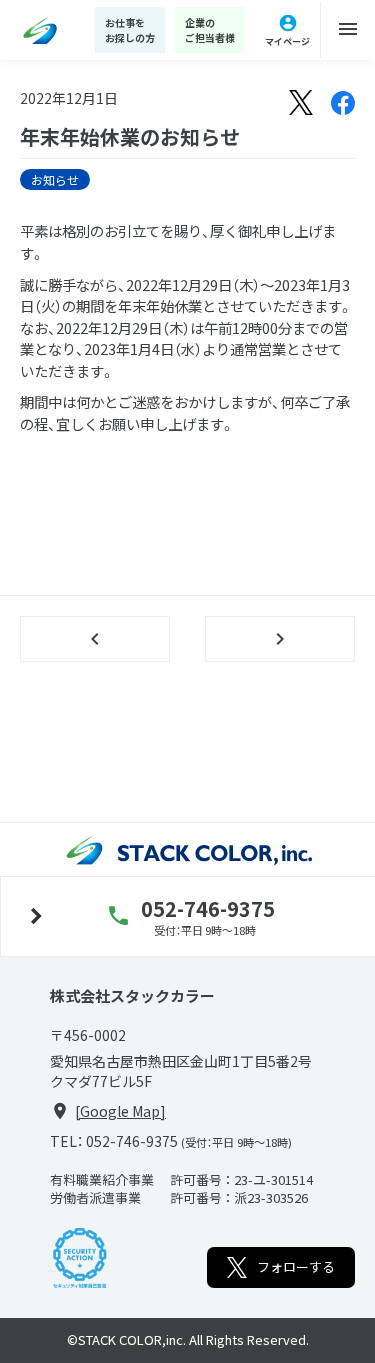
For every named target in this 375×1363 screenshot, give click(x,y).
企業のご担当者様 (210, 30)
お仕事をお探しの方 (130, 30)
